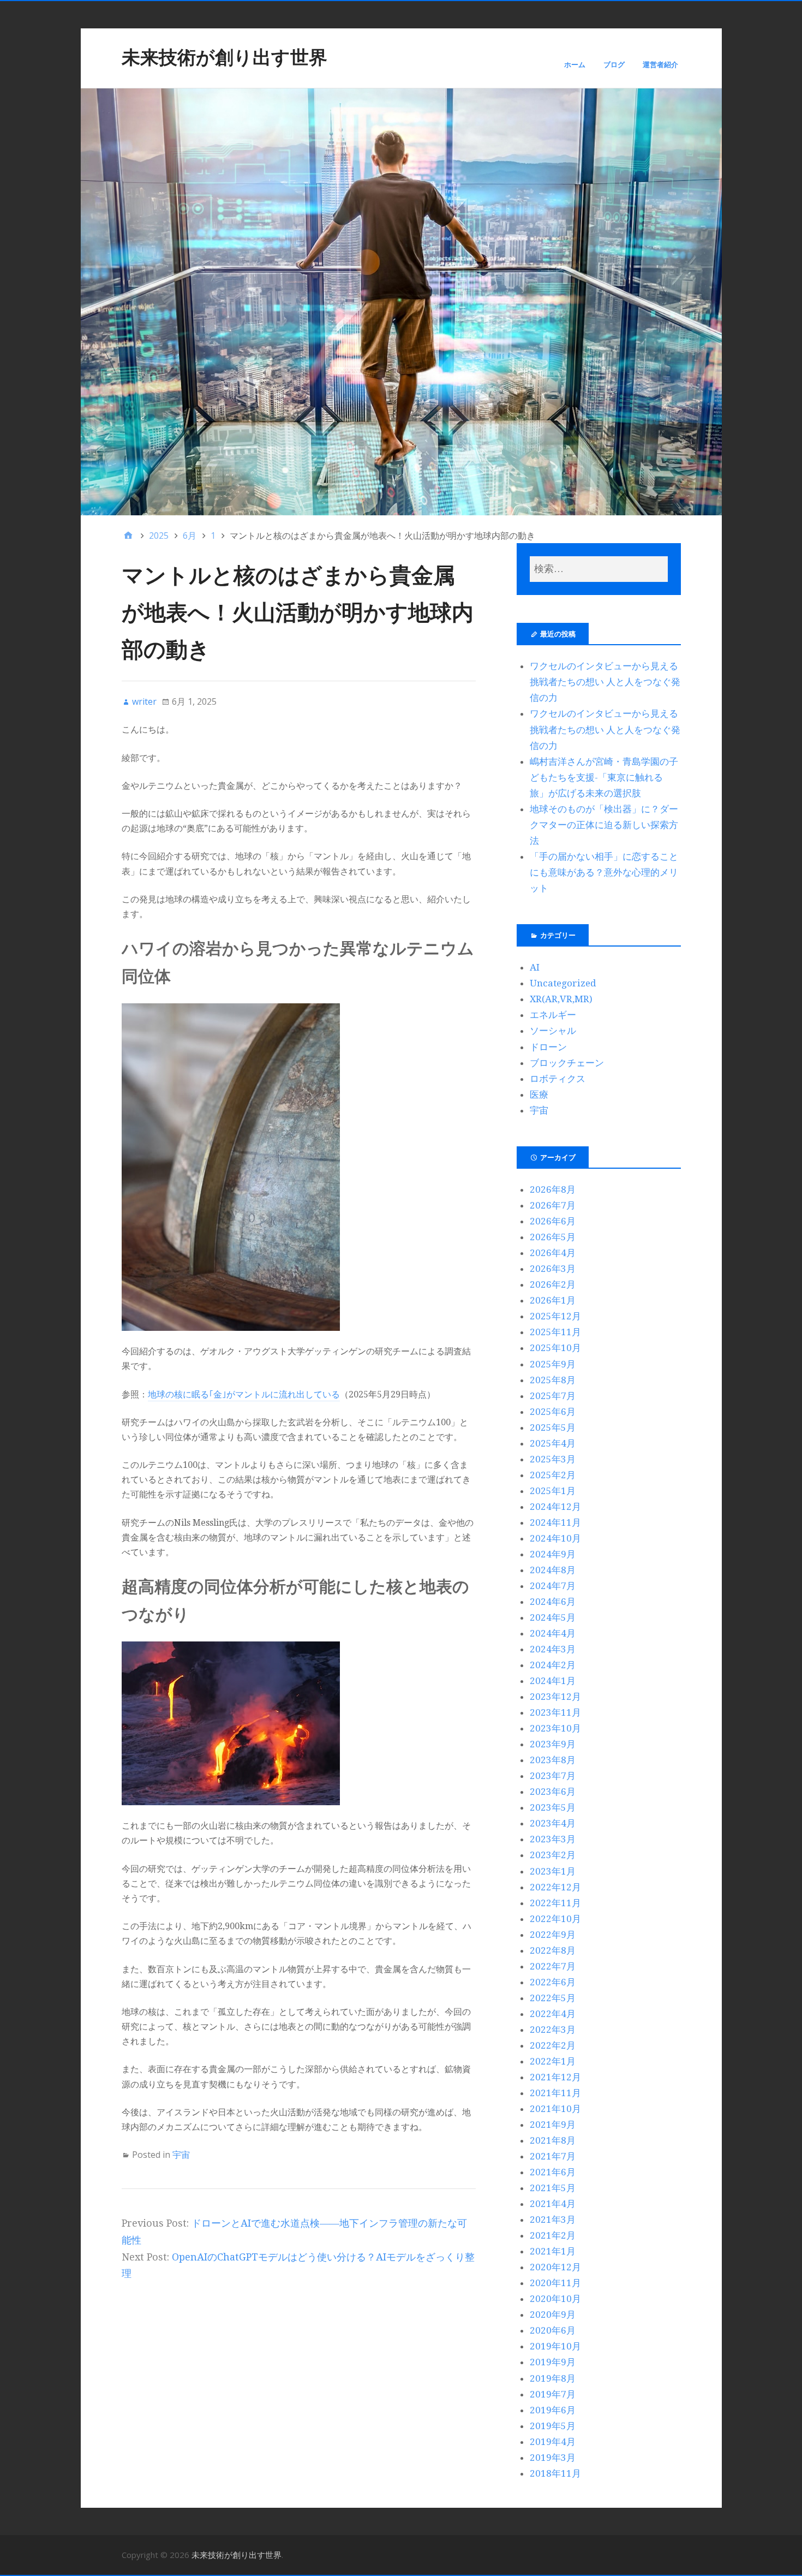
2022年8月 (553, 1950)
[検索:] (598, 569)
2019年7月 (553, 2394)
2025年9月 (553, 1364)
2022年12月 (555, 1887)
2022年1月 (553, 2061)
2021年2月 (553, 2235)
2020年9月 (553, 2315)
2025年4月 (553, 1443)
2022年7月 (553, 1966)
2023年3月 (553, 1839)
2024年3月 (553, 1649)
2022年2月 (553, 2045)
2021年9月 (553, 2125)
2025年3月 (553, 1459)
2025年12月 (555, 1316)
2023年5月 (553, 1807)
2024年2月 (553, 1665)
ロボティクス (558, 1079)
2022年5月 (553, 1998)
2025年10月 (555, 1348)
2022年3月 (553, 2030)
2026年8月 (553, 1189)
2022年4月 (553, 2014)
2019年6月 (553, 2410)
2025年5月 (553, 1427)
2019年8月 (553, 2378)
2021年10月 (555, 2109)
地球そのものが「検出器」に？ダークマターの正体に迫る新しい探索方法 (604, 825)
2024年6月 (553, 1602)
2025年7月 (553, 1396)
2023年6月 (553, 1792)
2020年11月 (555, 2283)
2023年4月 (553, 1823)
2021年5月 (553, 2188)
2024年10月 (555, 1538)
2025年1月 (553, 1491)
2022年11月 (555, 1903)
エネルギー (553, 1015)
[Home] (128, 536)
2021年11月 (555, 2093)
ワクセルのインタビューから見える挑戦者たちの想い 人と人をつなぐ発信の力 (605, 682)
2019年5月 (553, 2426)
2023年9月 (553, 1744)
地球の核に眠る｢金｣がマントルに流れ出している (244, 1394)
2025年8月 (553, 1380)
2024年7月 (553, 1586)
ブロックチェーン (567, 1063)
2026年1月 (553, 1300)
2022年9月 (553, 1935)
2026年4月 (553, 1253)
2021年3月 (553, 2220)
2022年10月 (555, 1919)
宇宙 (181, 2155)
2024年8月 (553, 1570)
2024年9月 (553, 1554)
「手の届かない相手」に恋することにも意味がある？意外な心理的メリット (604, 872)
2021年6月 (553, 2172)
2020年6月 (553, 2330)
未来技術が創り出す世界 (225, 57)
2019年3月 (553, 2458)
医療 (539, 1094)
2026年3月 (553, 1269)
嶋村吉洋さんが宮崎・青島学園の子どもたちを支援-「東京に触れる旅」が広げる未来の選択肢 (604, 777)
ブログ (614, 64)
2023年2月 (553, 1855)
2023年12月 (555, 1697)
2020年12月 (555, 2267)
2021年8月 (553, 2140)
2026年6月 (553, 1221)
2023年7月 (553, 1776)
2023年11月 (555, 1712)
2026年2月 (553, 1284)
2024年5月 (553, 1617)
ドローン (548, 1047)
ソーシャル (553, 1031)
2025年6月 (553, 1412)
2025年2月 (553, 1475)
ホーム (575, 64)
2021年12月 (555, 2077)
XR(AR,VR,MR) (561, 999)
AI (535, 967)
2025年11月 (555, 1332)
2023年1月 (553, 1871)
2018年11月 (555, 2473)
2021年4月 (553, 2204)
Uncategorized (563, 983)
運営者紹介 (660, 64)
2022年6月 (553, 1982)
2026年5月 (553, 1237)
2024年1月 (553, 1681)
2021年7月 (553, 2156)
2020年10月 (555, 2299)
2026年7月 (553, 1205)
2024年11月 (555, 1522)
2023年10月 (555, 1728)
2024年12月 (555, 1507)
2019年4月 (553, 2442)
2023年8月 (553, 1760)
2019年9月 (553, 2362)
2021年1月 (553, 2251)
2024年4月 (553, 1633)
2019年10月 (555, 2346)
